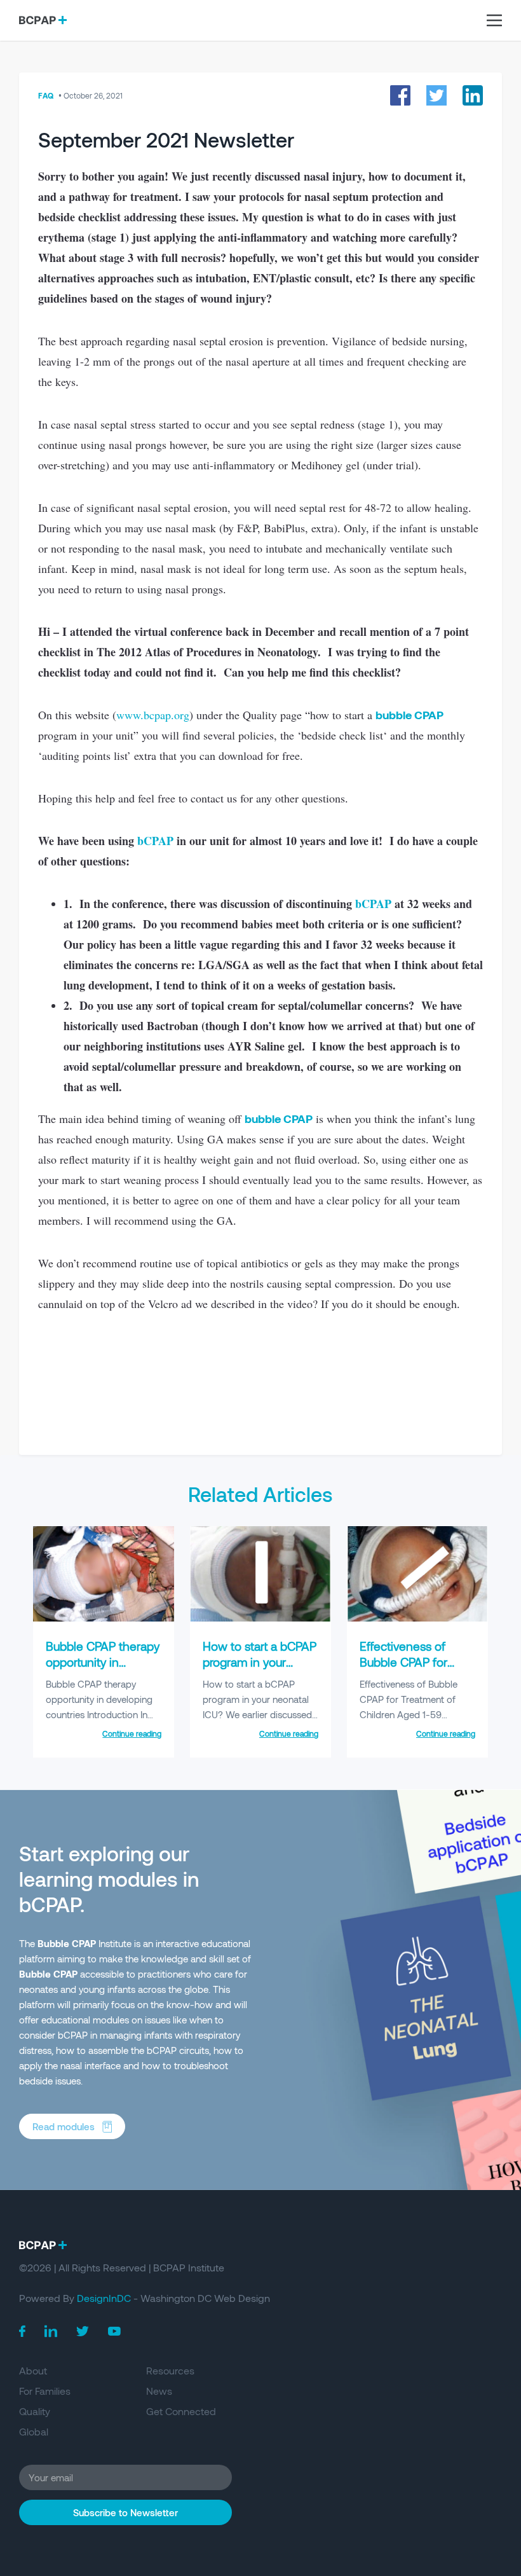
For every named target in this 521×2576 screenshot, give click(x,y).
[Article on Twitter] (436, 95)
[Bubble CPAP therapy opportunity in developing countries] (104, 1618)
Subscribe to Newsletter (125, 2512)
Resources (170, 2370)
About (33, 2370)
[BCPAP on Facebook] (22, 2331)
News (159, 2391)
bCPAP (155, 841)
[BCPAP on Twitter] (83, 2331)
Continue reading (132, 1733)
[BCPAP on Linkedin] (51, 2331)
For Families (45, 2391)
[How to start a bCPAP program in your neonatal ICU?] (260, 1618)
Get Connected (181, 2411)
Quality (35, 2411)
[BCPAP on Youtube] (114, 2331)
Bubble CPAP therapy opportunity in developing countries (103, 1654)
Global (34, 2431)
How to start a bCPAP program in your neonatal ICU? (260, 1654)
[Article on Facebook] (400, 95)
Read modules (64, 2126)
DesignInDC (104, 2298)
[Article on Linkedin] (473, 95)
